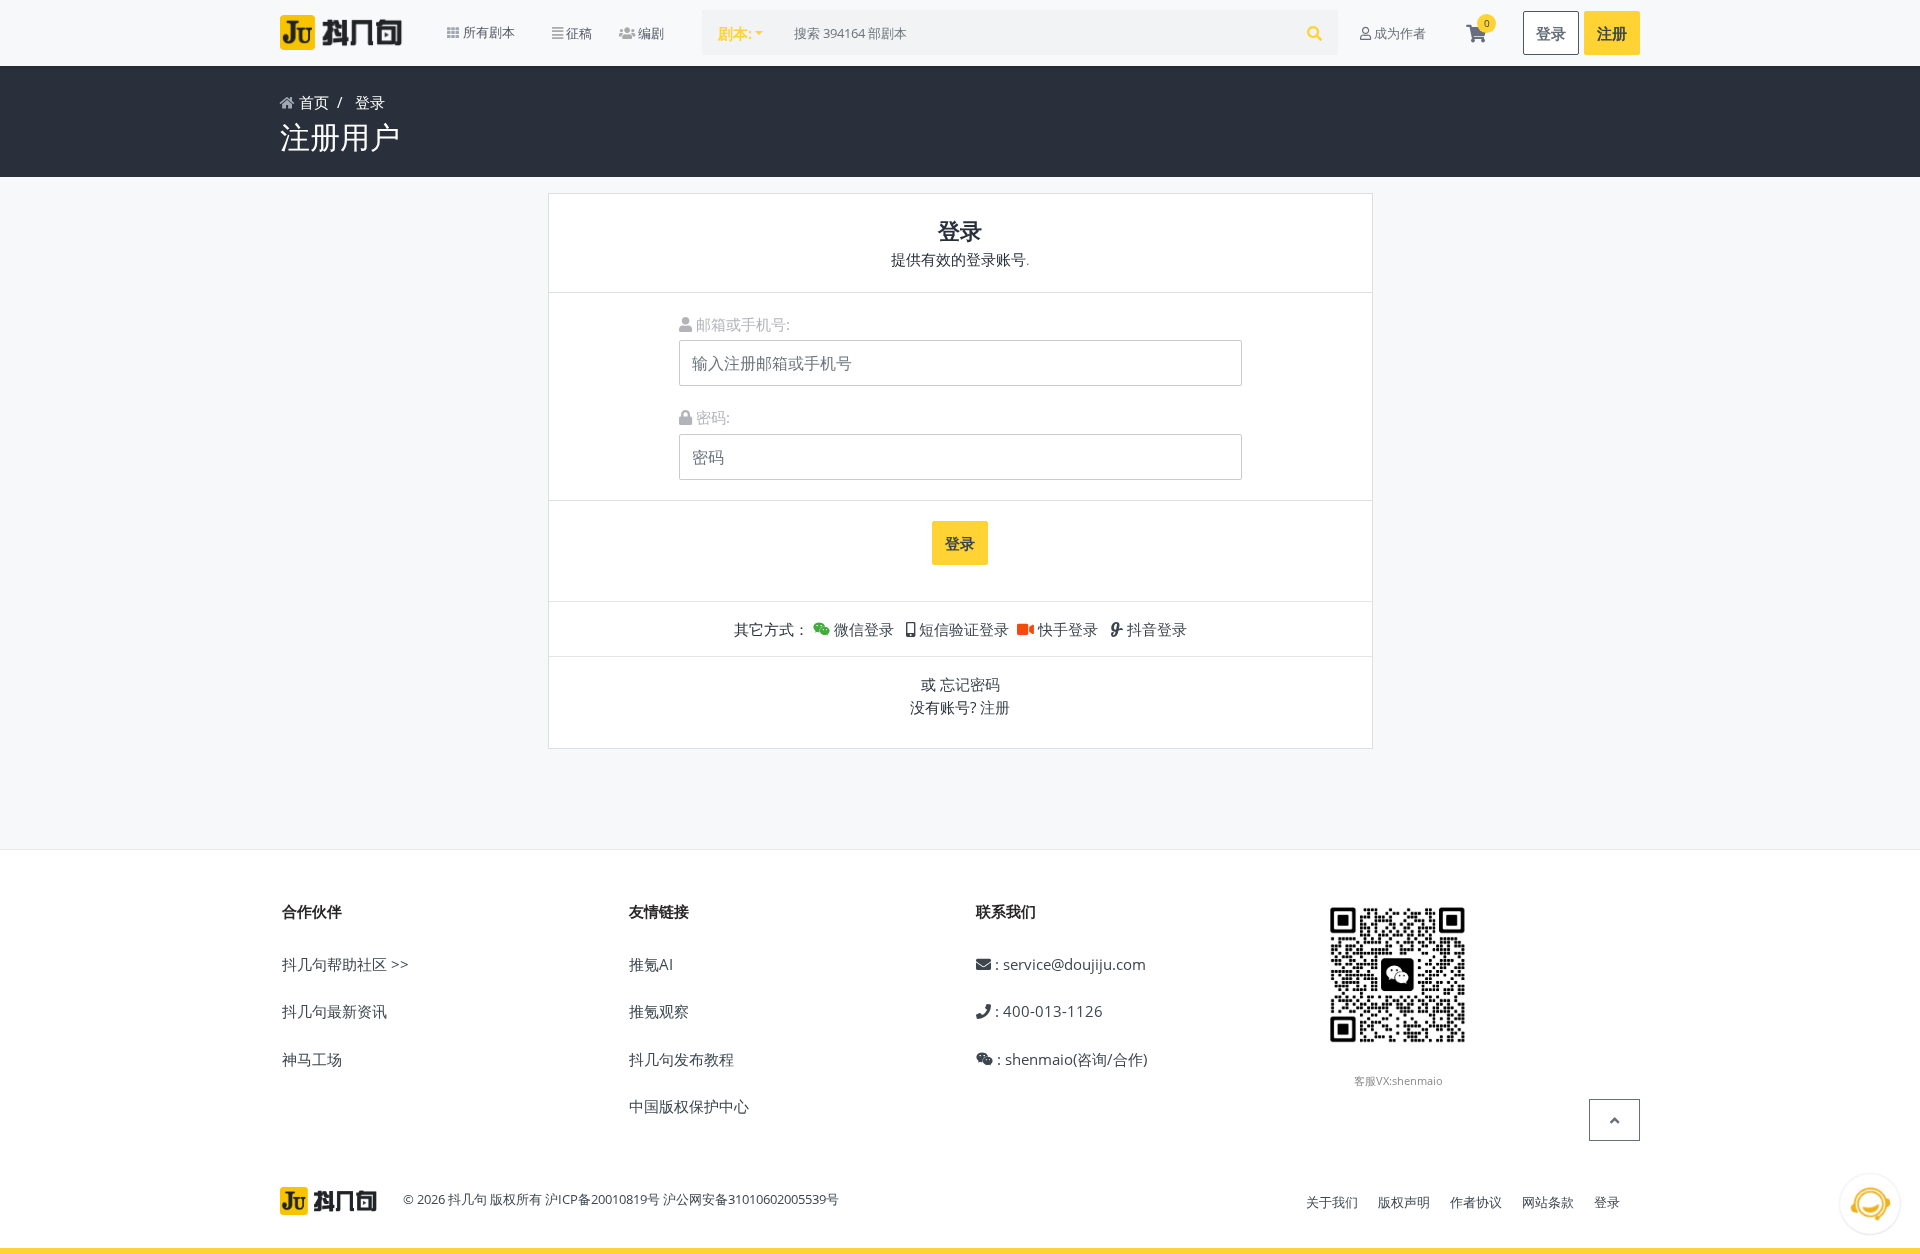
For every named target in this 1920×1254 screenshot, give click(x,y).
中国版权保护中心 (689, 1106)
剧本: (735, 33)
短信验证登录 (962, 629)
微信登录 (862, 629)
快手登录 (1066, 629)
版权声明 (1404, 1202)
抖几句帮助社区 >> (345, 964)
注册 (1612, 33)
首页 (312, 102)
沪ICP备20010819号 (602, 1199)
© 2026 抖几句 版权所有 (472, 1199)
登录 (1551, 33)
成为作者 (1398, 33)
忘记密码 (970, 684)
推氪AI (651, 964)
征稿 (577, 33)
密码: (711, 417)
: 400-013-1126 (1047, 1011)
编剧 (649, 33)
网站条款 (1548, 1202)
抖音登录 (1155, 629)
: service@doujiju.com (1068, 964)
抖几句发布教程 (681, 1059)
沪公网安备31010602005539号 (751, 1199)
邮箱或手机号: (741, 324)
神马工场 (312, 1059)
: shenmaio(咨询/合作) (1070, 1059)
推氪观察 (659, 1011)
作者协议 (1476, 1202)
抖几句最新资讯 (334, 1011)
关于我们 (1332, 1202)
